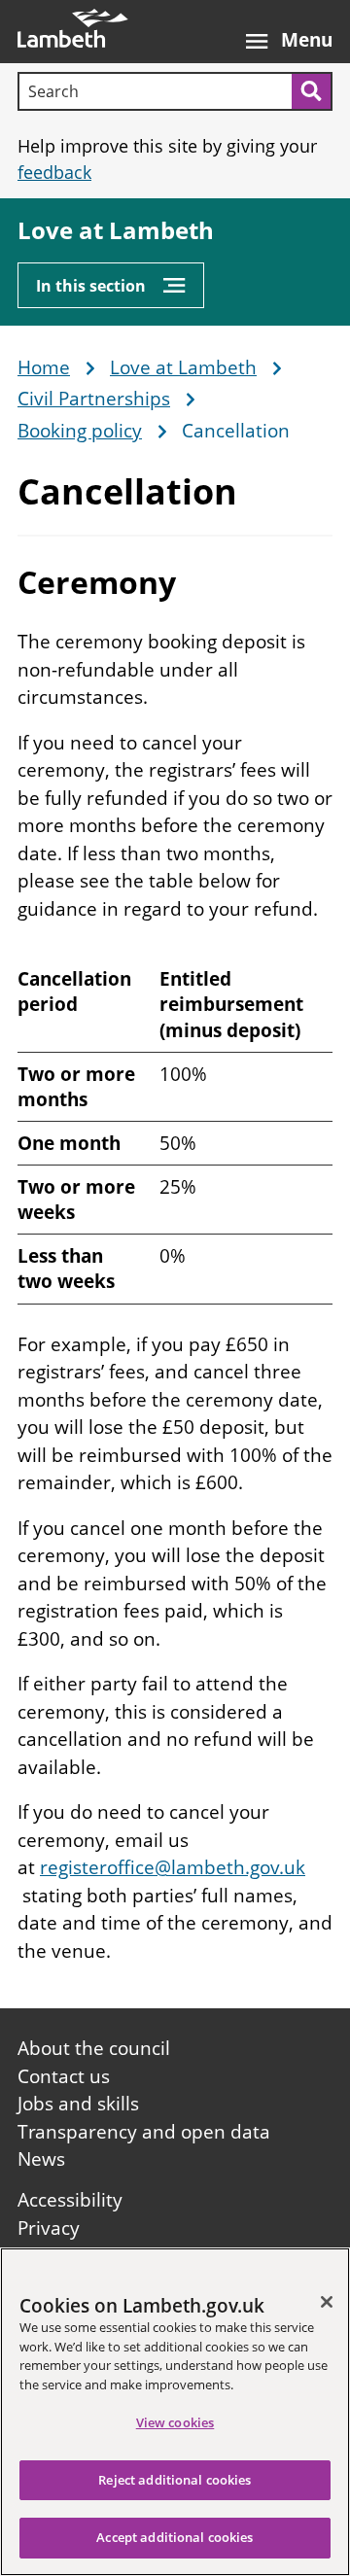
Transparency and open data (144, 2132)
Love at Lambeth (116, 231)
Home (44, 368)
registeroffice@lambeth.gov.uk (173, 1867)
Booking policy (80, 432)
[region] (175, 2412)
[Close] (327, 2302)
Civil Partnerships (94, 400)
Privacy (49, 2228)
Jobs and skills (78, 2104)
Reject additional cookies (175, 2480)
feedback (54, 172)
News (41, 2159)
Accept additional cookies (175, 2537)
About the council (94, 2048)
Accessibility (70, 2200)
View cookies (175, 2422)
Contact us (64, 2076)
